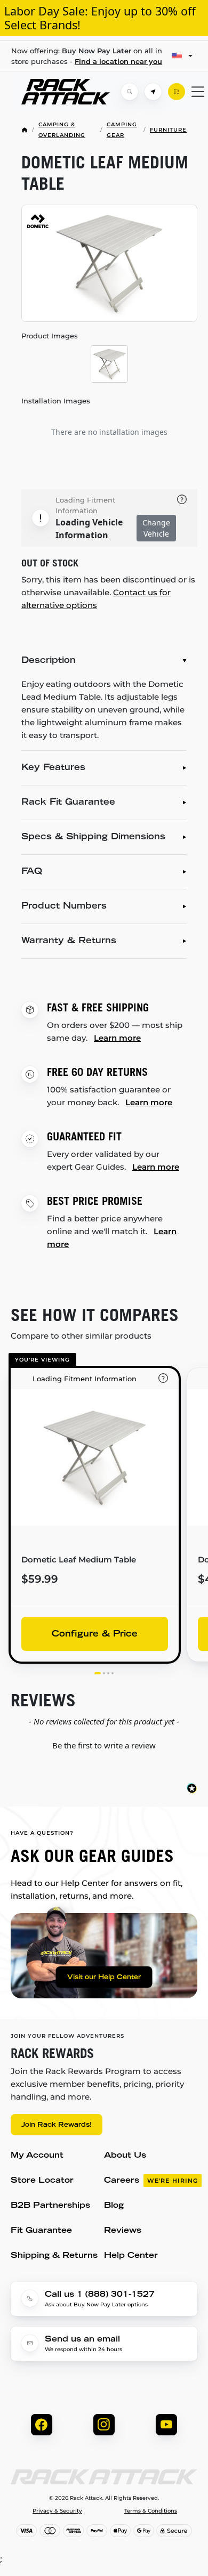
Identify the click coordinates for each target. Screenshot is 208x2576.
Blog (114, 2206)
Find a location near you (118, 61)
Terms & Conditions (151, 2511)
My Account (37, 2156)
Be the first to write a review (104, 1745)
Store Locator (42, 2181)
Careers (151, 2181)
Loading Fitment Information (85, 505)
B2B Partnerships (50, 2206)
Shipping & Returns (54, 2256)
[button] (104, 1744)
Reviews (123, 2231)
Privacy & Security (57, 2511)
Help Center (131, 2256)
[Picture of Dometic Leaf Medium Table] (109, 264)
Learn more (117, 1038)
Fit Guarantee (41, 2231)
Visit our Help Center (104, 1978)
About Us (125, 2156)
